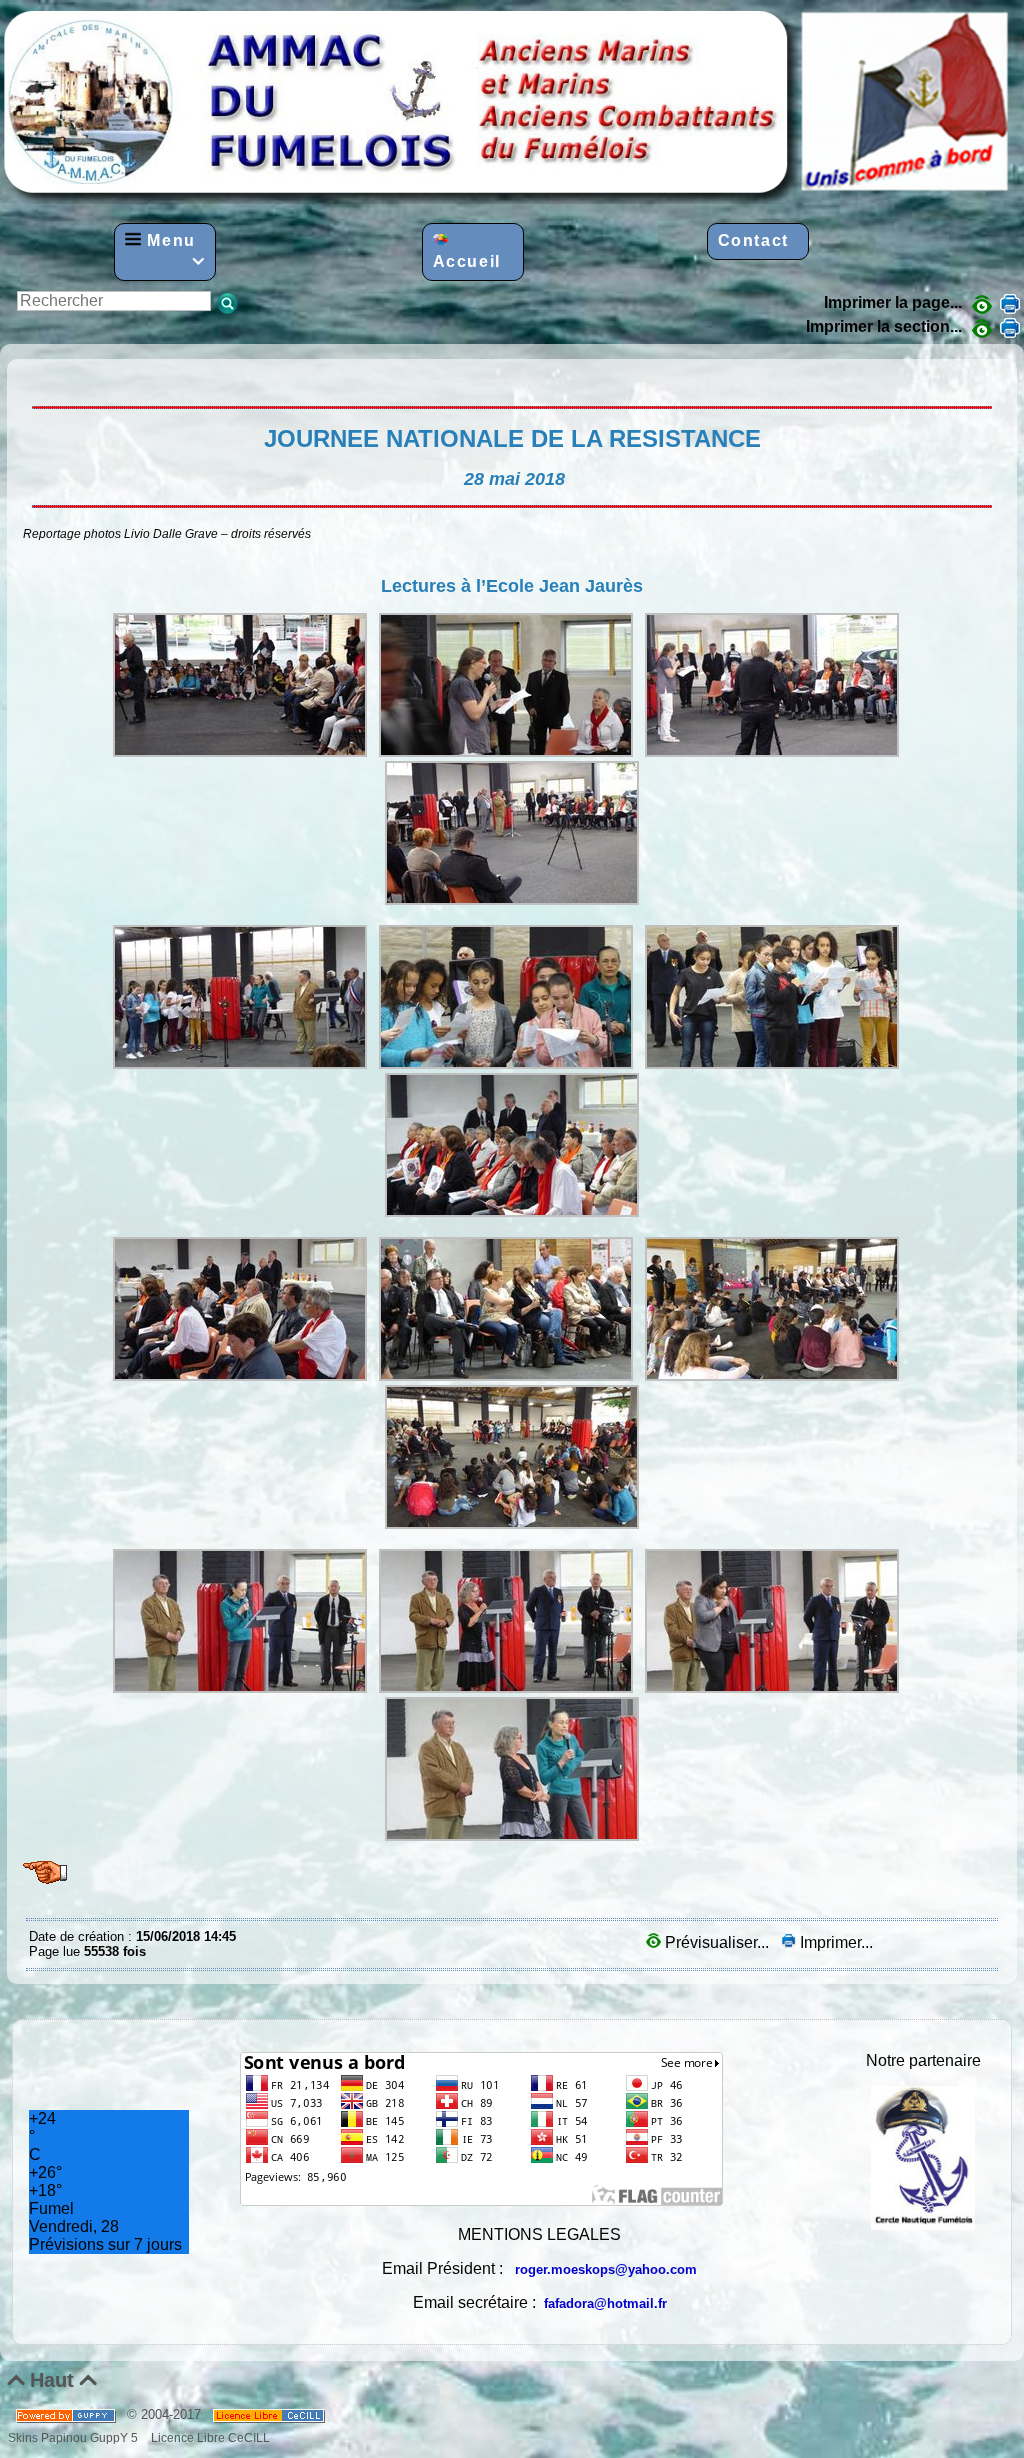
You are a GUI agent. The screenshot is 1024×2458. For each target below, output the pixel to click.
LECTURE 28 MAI (34, 374)
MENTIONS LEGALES (539, 2234)
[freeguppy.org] (67, 2414)
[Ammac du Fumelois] (508, 198)
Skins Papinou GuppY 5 (76, 2437)
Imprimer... (834, 1942)
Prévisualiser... (717, 1942)
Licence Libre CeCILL (209, 2437)
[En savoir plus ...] (270, 2414)
